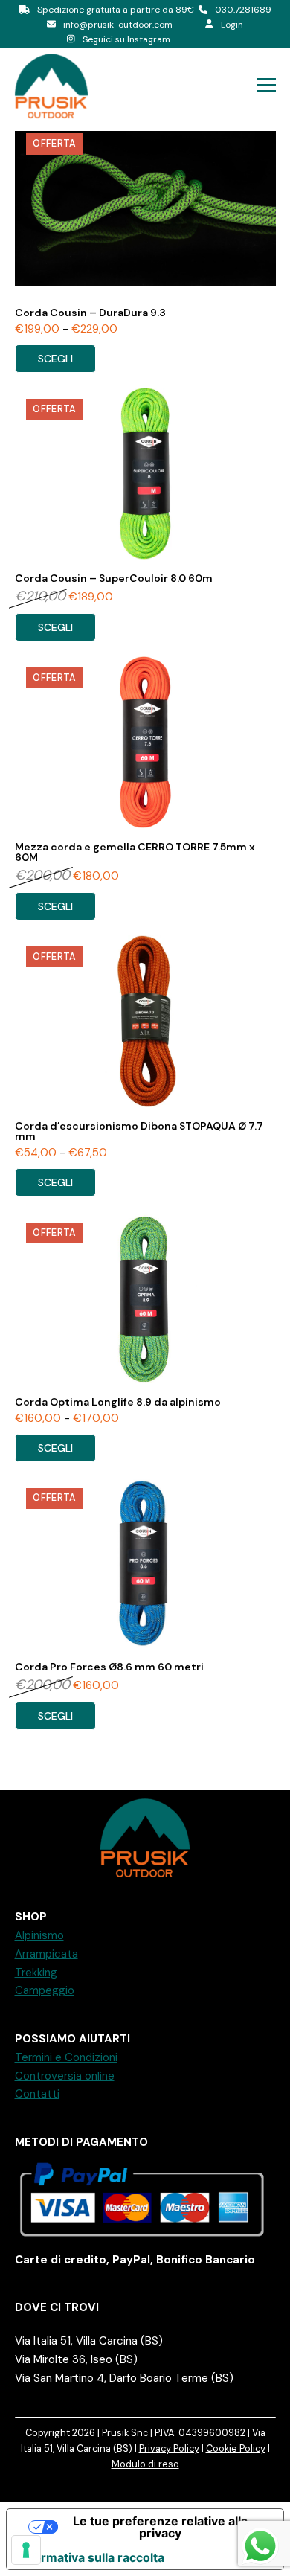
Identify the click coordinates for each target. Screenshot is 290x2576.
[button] (267, 85)
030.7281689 (243, 10)
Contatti (37, 2094)
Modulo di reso (145, 2464)
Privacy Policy (169, 2448)
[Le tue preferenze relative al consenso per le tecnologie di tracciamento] (26, 2550)
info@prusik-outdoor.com (118, 25)
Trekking (36, 1973)
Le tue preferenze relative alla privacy (160, 2527)
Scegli (55, 359)
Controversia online (65, 2076)
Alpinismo (39, 1935)
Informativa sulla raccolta (91, 2557)
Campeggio (45, 1990)
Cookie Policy (236, 2448)
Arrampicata (46, 1954)
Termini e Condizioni (66, 2057)
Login (232, 25)
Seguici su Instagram (126, 39)
